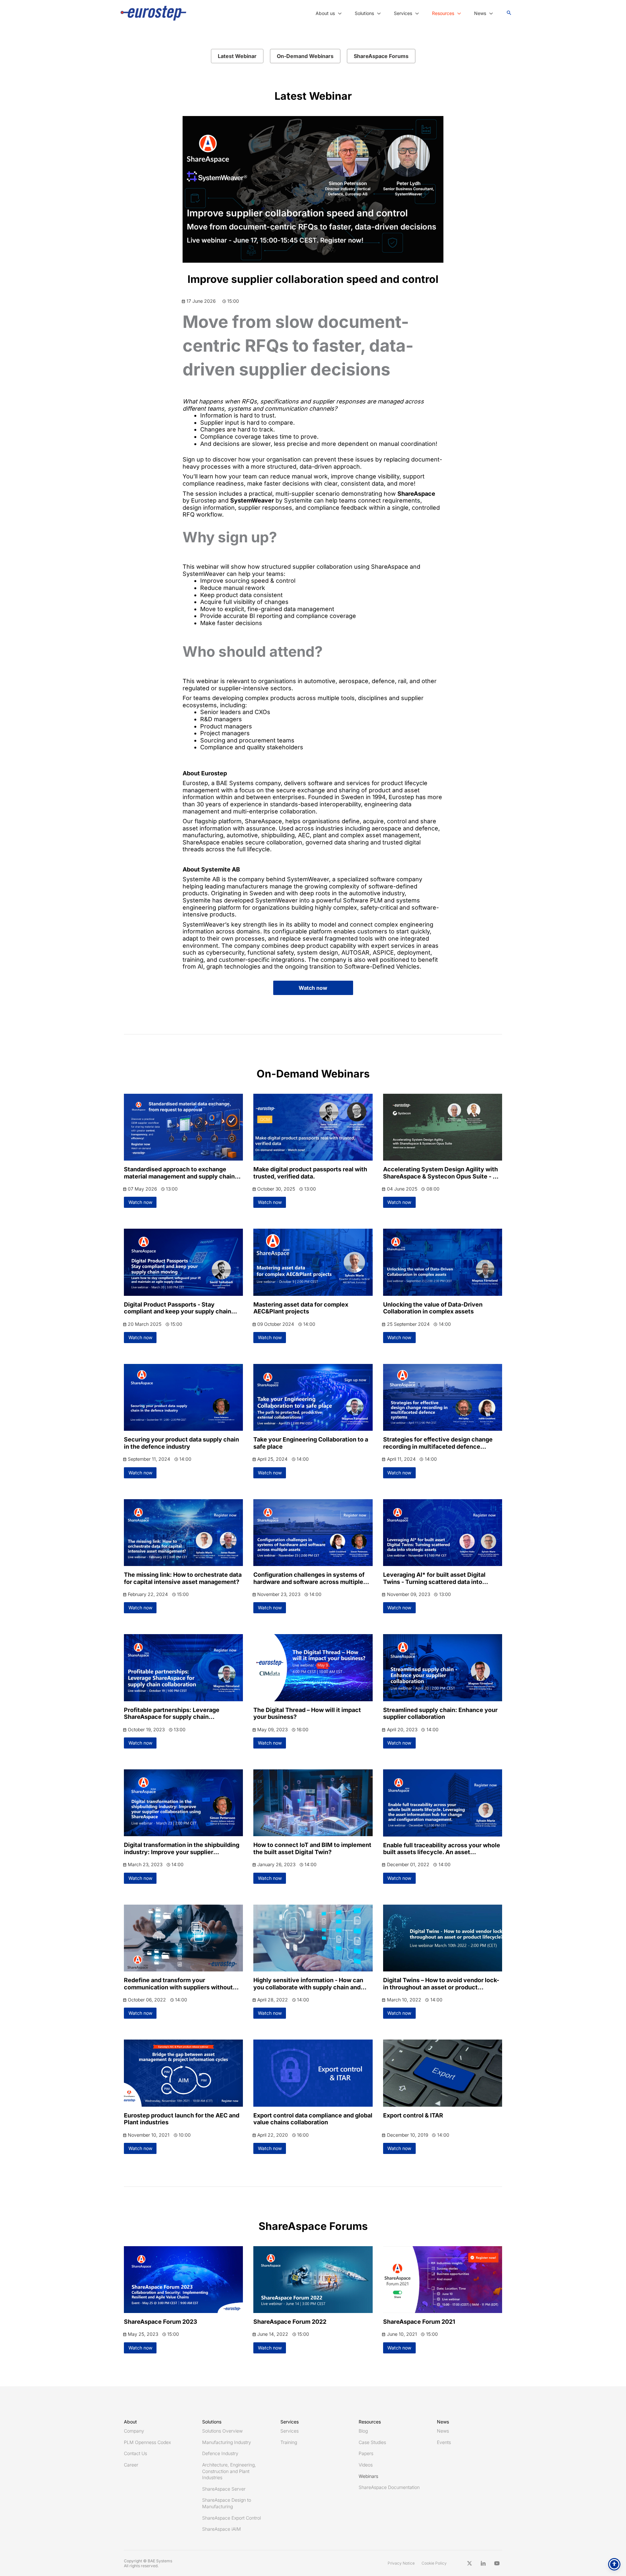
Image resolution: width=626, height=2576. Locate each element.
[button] (338, 13)
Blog (363, 2431)
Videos (366, 2465)
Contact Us (135, 2453)
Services (290, 2431)
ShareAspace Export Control (231, 2518)
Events (444, 2442)
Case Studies (372, 2442)
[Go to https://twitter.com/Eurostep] (469, 2563)
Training (289, 2442)
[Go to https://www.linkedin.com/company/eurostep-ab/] (483, 2563)
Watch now (313, 988)
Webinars (368, 2476)
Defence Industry (220, 2453)
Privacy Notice (401, 2563)
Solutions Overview (222, 2431)
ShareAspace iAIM (222, 2529)
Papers (366, 2453)
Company (134, 2431)
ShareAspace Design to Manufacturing (227, 2503)
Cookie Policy (434, 2563)
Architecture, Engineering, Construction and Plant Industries (229, 2471)
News (443, 2431)
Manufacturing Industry (227, 2442)
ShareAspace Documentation (389, 2487)
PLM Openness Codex (147, 2442)
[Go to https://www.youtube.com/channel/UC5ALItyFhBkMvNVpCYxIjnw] (497, 2563)
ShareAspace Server (224, 2489)
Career (131, 2465)
